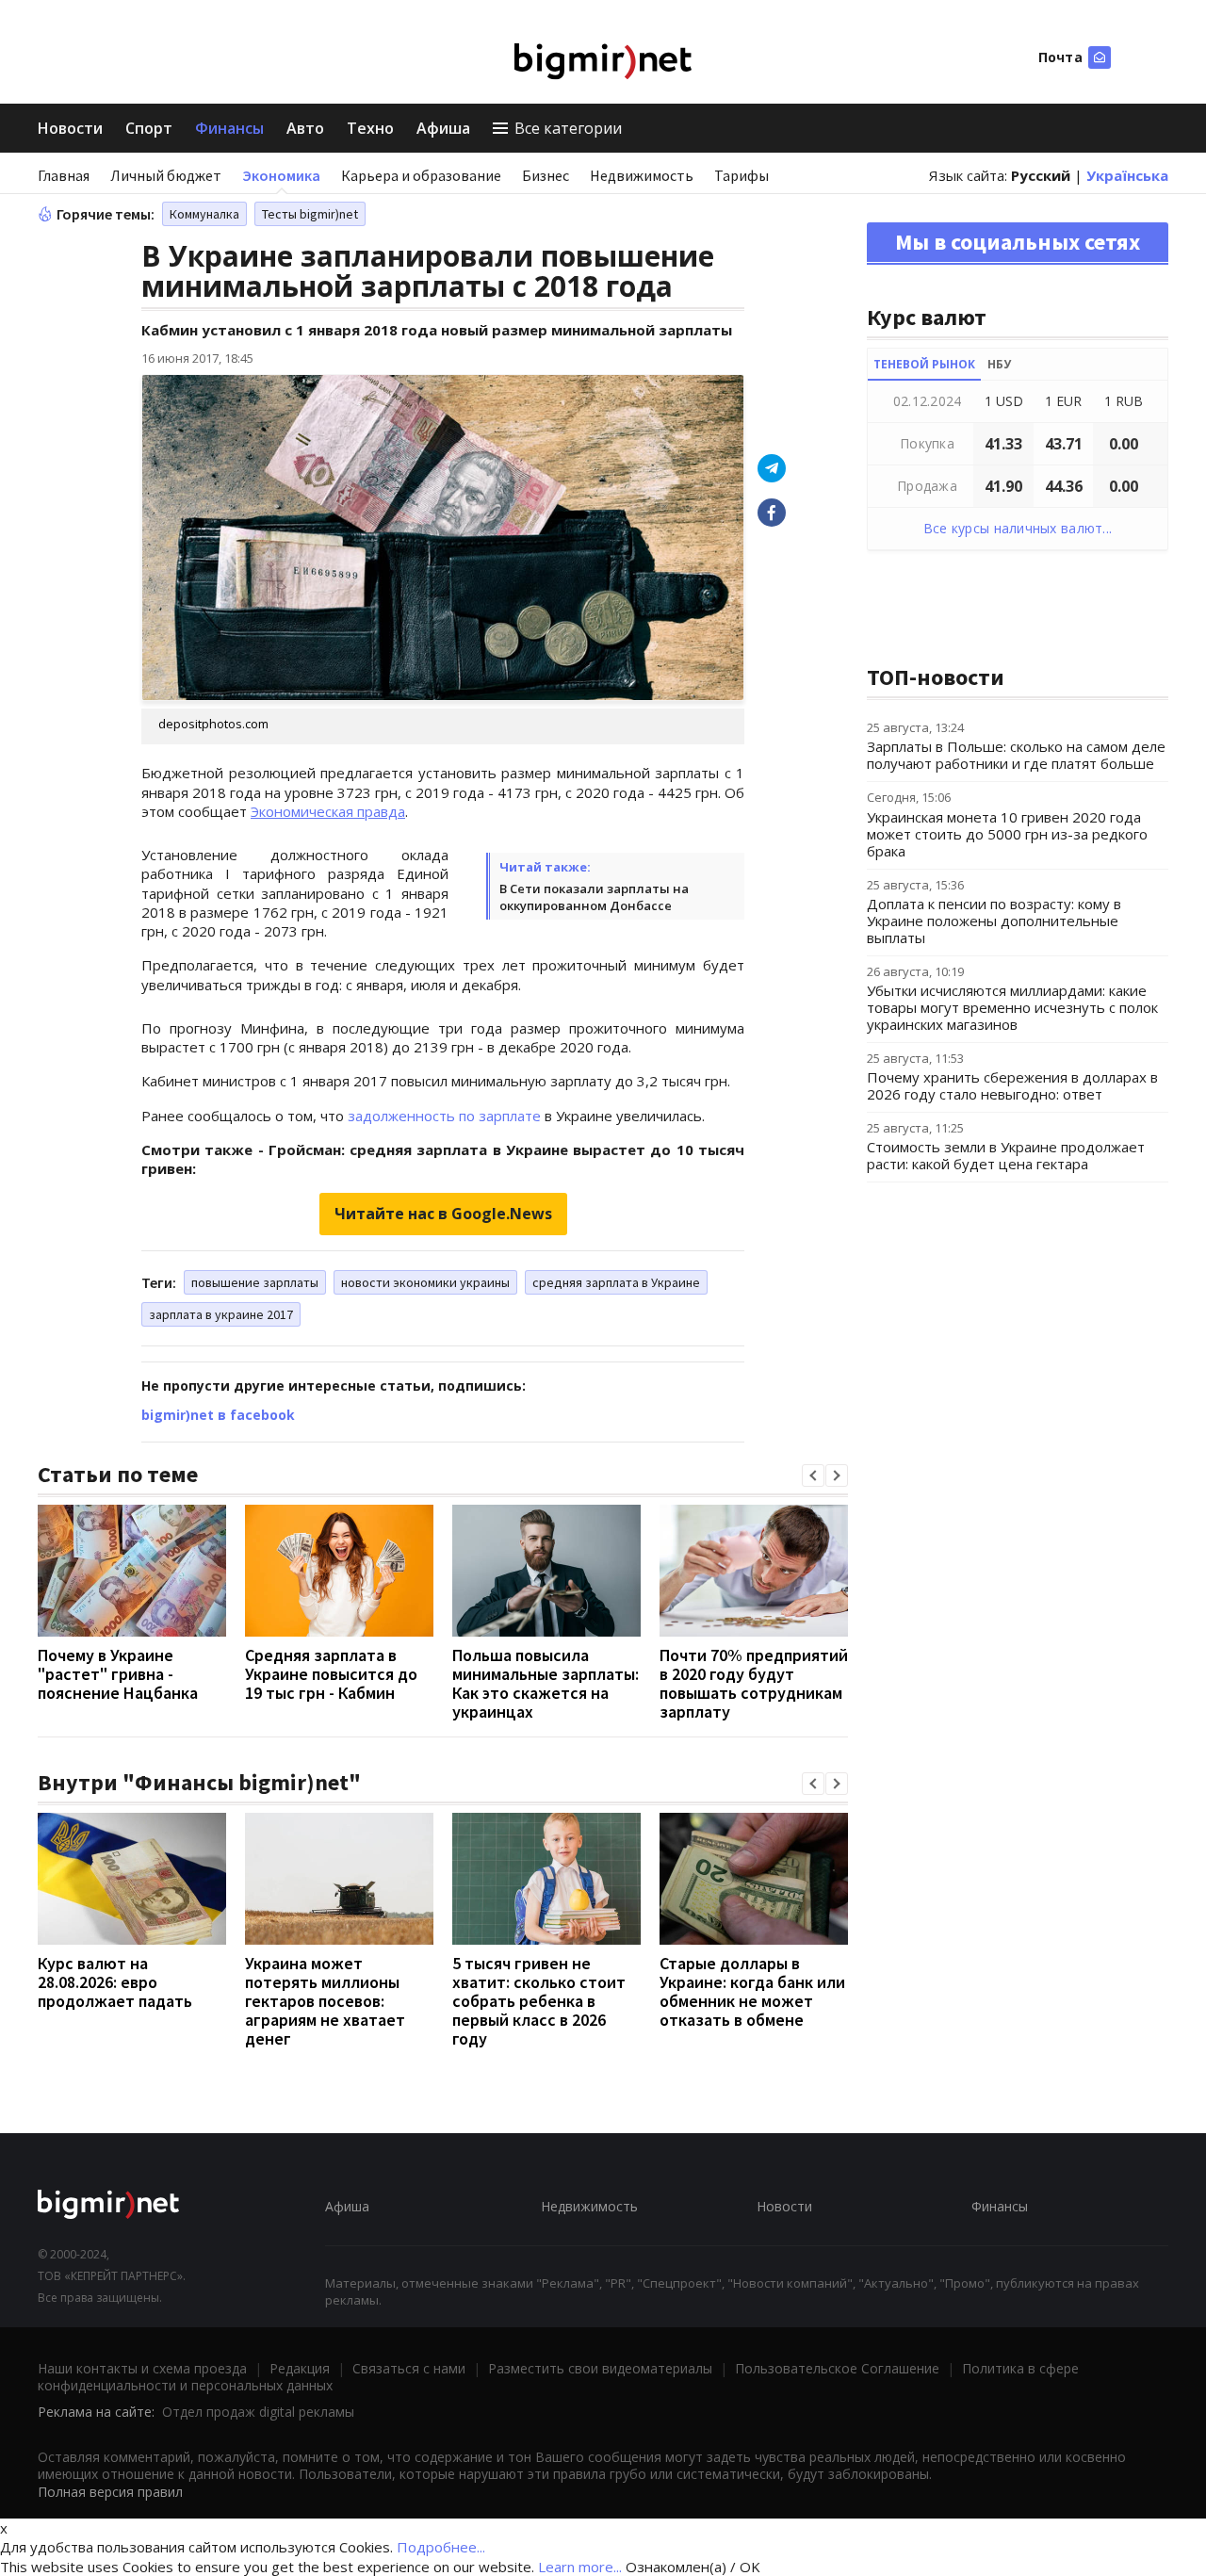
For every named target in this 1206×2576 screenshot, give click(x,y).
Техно (370, 128)
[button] (813, 1475)
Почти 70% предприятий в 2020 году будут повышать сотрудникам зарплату (754, 1683)
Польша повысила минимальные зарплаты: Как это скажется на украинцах (546, 1683)
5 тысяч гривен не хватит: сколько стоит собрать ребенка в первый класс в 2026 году (539, 2001)
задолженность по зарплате (444, 1116)
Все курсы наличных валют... (1018, 528)
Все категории (568, 128)
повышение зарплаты (255, 1282)
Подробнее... (441, 2547)
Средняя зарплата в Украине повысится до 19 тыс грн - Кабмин (331, 1674)
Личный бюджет (166, 175)
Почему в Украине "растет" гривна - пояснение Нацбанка (118, 1674)
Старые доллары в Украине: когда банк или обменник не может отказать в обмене (752, 1991)
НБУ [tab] (999, 364)
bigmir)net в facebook (218, 1415)
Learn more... (580, 2567)
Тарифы (742, 175)
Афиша (443, 128)
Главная (64, 175)
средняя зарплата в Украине (616, 1282)
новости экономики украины (425, 1282)
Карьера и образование (421, 175)
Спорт (149, 128)
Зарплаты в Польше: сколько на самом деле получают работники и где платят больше (1016, 755)
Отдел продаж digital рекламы (258, 2412)
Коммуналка (204, 214)
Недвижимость (642, 175)
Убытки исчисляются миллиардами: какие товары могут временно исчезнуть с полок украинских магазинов (1012, 1007)
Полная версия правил (110, 2492)
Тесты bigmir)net (310, 214)
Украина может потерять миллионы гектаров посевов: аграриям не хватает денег (325, 2001)
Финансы (229, 128)
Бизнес (546, 175)
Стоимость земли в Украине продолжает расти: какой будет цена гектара (1006, 1155)
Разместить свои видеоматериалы (600, 2368)
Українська (1127, 175)
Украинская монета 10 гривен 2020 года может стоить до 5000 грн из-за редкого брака (1007, 834)
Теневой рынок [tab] (924, 364)
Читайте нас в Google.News (443, 1214)
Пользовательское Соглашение (837, 2368)
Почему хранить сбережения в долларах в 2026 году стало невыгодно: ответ (1012, 1085)
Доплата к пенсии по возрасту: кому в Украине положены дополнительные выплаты (994, 921)
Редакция (300, 2368)
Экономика (281, 175)
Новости (70, 128)
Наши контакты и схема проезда (142, 2368)
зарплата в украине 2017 (221, 1314)
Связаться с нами (409, 2368)
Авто (305, 128)
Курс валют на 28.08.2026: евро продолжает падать (115, 1982)
